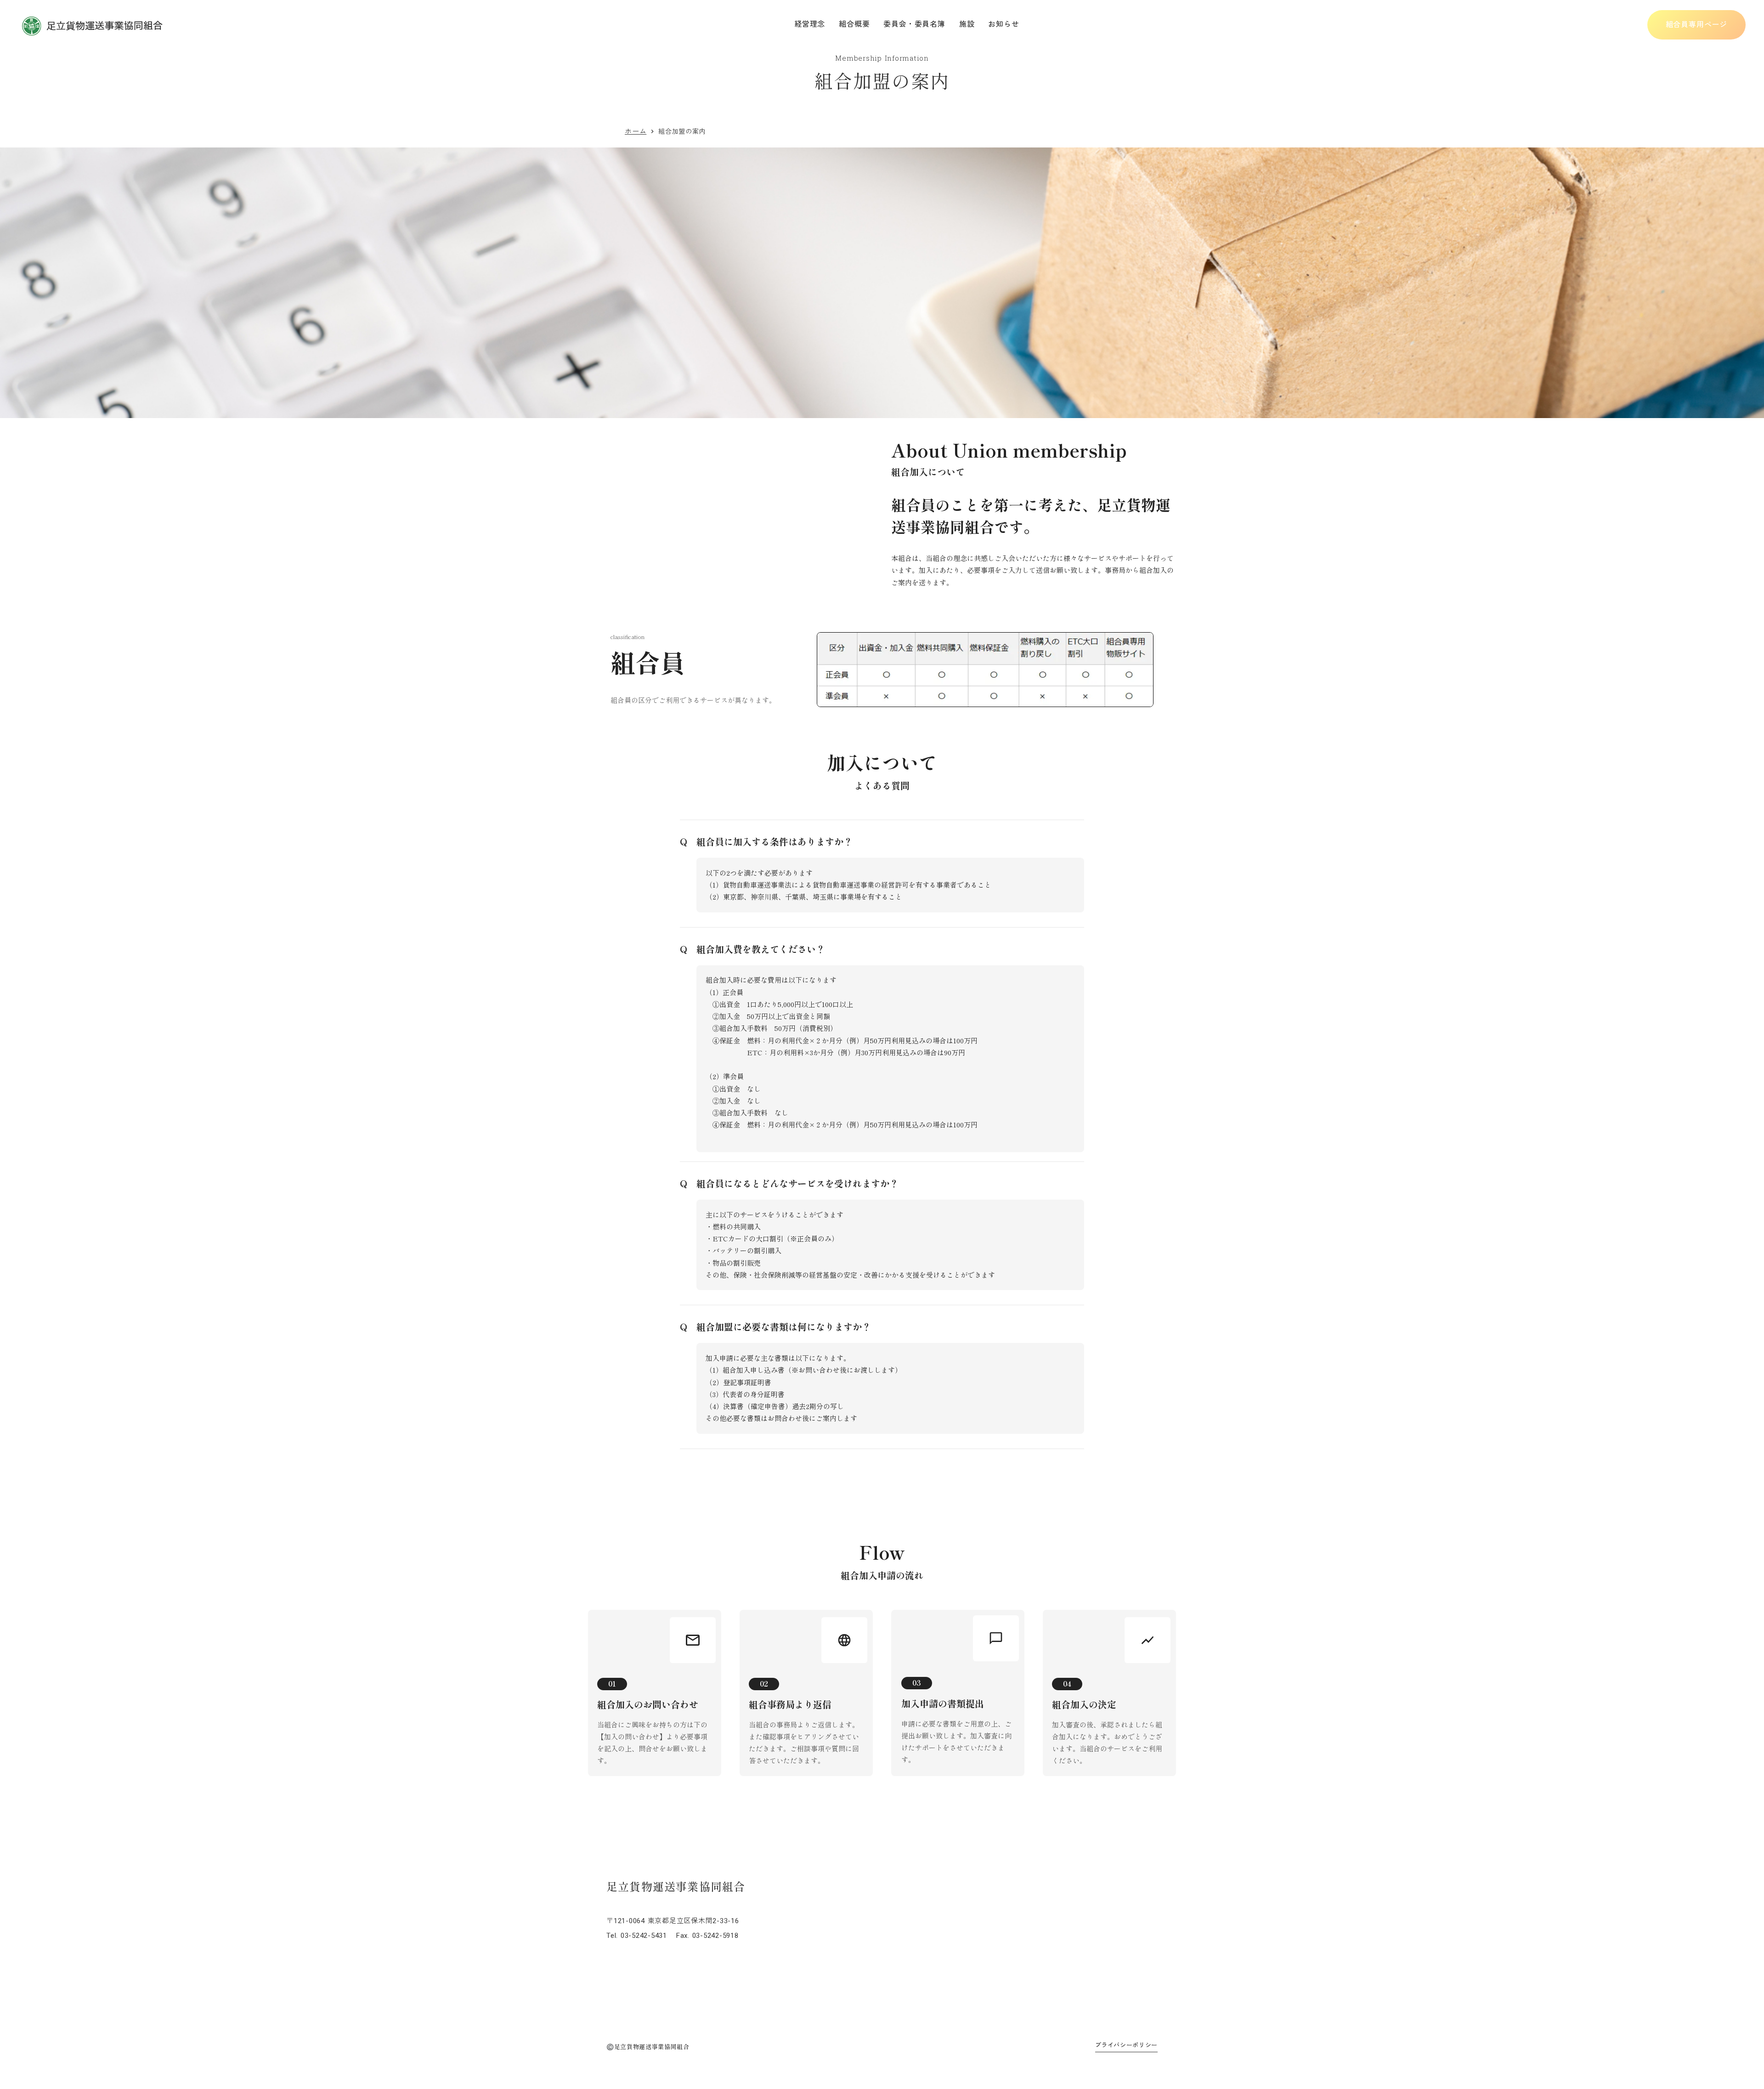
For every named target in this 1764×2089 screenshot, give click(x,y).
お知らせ (1004, 24)
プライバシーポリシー (1127, 2045)
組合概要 (854, 24)
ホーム (636, 131)
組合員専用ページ (1696, 25)
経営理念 (810, 24)
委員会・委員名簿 (914, 24)
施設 (967, 24)
